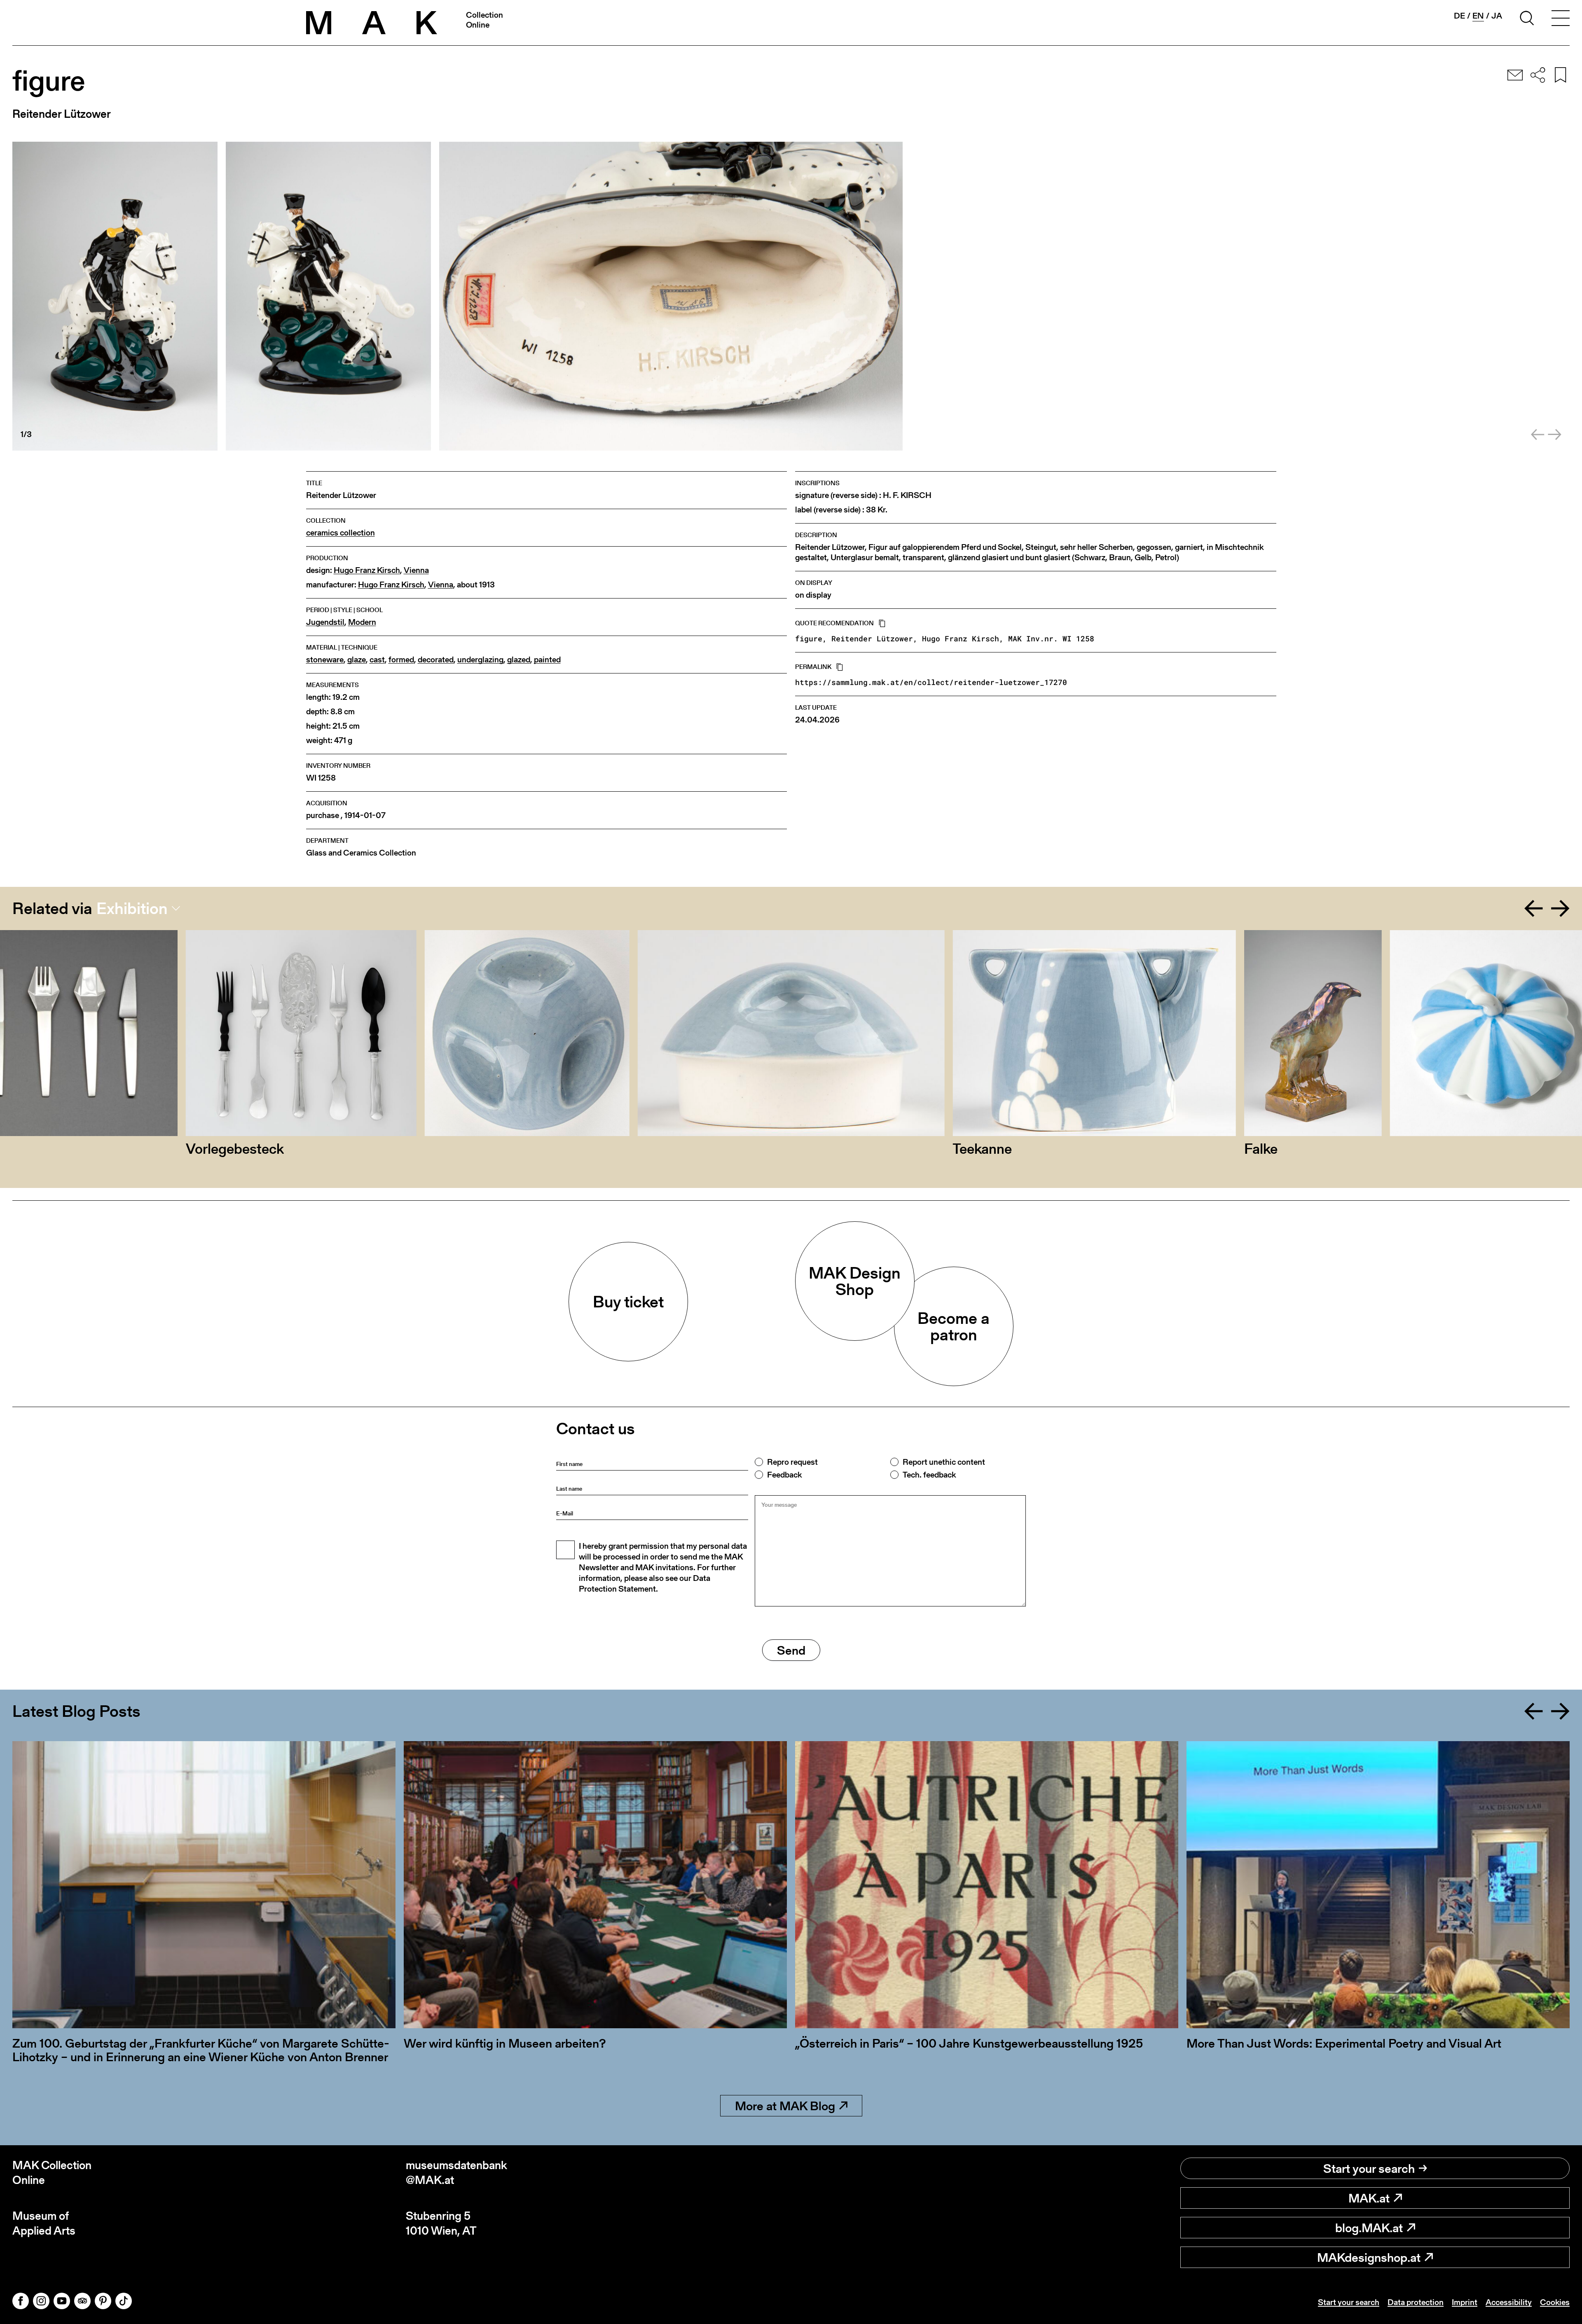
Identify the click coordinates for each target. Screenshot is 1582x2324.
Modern (362, 622)
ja (1497, 16)
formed (401, 660)
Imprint (1465, 2302)
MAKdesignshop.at (1369, 2257)
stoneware (325, 660)
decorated (436, 660)
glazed (519, 660)
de (1459, 16)
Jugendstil (325, 622)
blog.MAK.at (1369, 2228)
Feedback (784, 1475)
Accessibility (1509, 2302)
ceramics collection (341, 533)
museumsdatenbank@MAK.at (456, 2173)
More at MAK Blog (785, 2106)
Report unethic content (944, 1462)
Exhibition (132, 908)
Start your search (1369, 2168)
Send (791, 1650)
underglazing (480, 660)
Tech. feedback (929, 1475)
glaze (357, 660)
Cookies (1555, 2302)
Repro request (792, 1462)
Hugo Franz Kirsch (367, 570)
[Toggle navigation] (1561, 19)
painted (547, 660)
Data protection (1416, 2302)
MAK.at (1369, 2198)
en (1478, 16)
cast (377, 660)
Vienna (416, 570)
